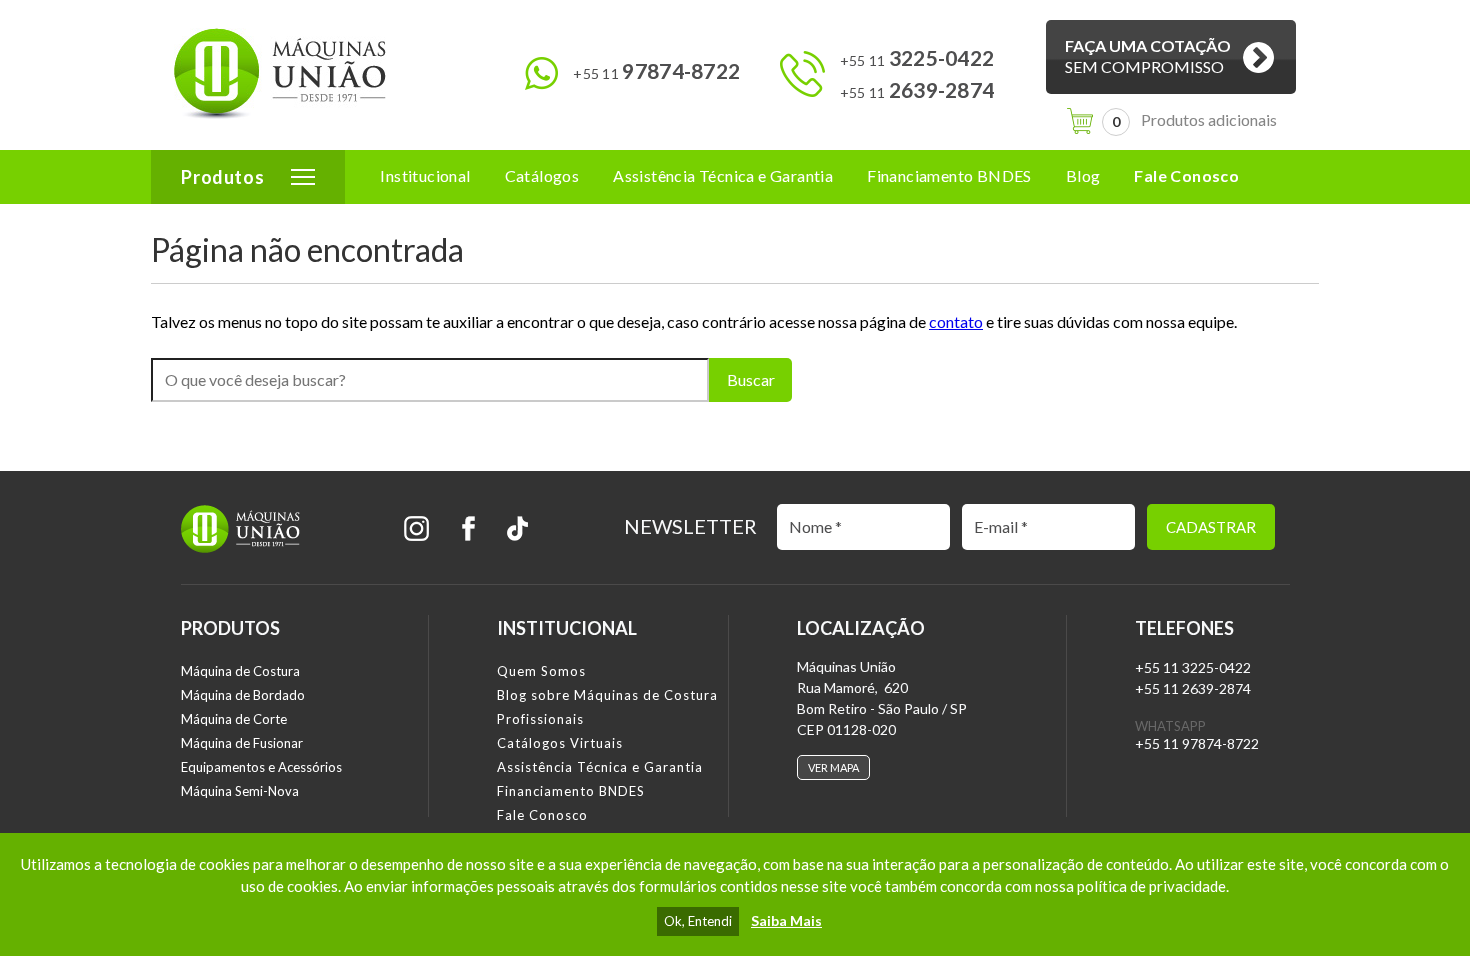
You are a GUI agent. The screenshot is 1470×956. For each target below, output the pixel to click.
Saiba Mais (786, 920)
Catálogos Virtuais (560, 743)
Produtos (222, 177)
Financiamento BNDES (949, 175)
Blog (1083, 175)
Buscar (751, 379)
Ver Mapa (833, 767)
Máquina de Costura (240, 671)
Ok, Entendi (698, 921)
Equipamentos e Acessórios (261, 767)
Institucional (425, 175)
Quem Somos (541, 671)
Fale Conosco (1186, 175)
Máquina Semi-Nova (240, 791)
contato (956, 321)
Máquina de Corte (234, 719)
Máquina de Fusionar (242, 743)
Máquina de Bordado (243, 695)
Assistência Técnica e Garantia (723, 175)
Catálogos (542, 175)
